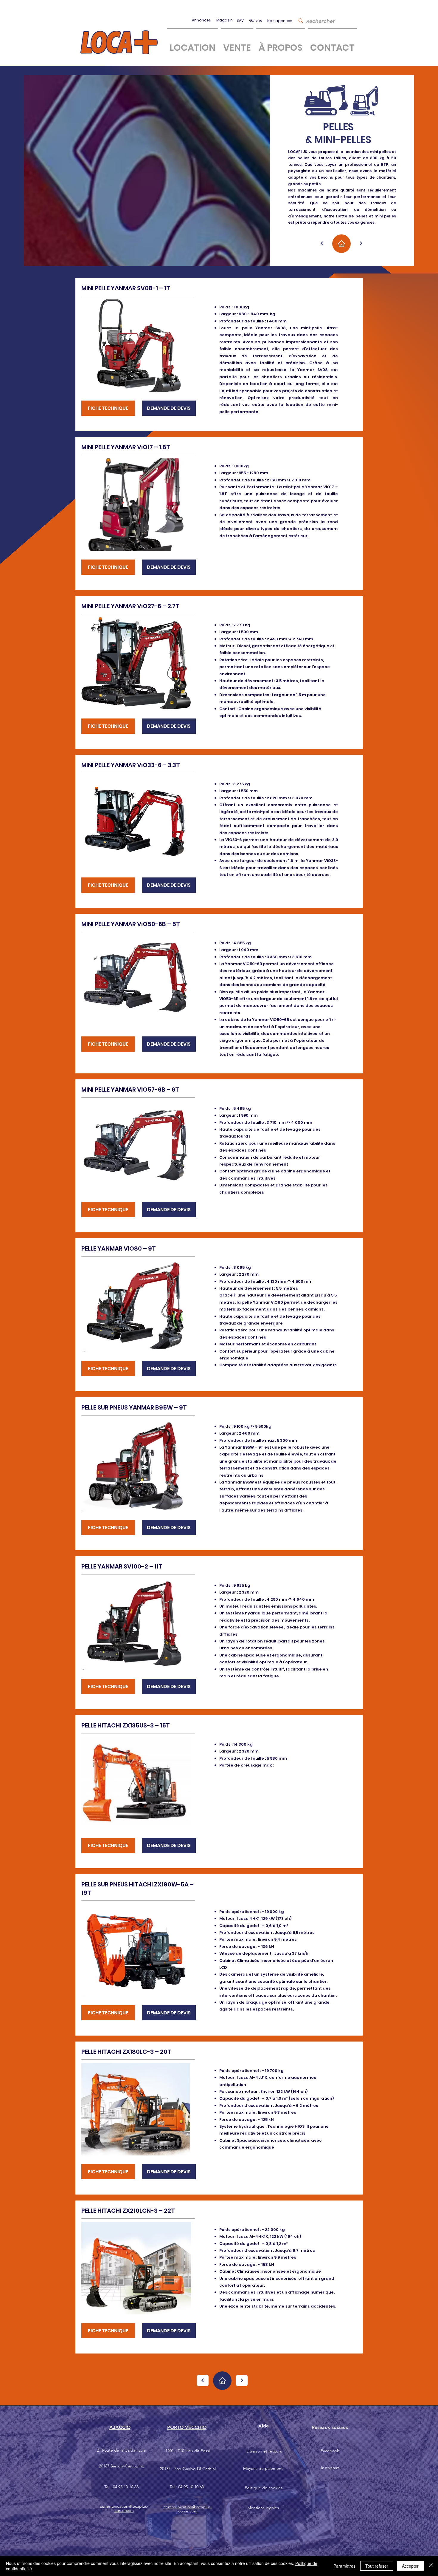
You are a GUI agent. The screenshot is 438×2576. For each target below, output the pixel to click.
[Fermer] (431, 2566)
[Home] (341, 244)
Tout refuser (377, 2566)
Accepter (410, 2566)
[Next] (322, 244)
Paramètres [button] (344, 2566)
